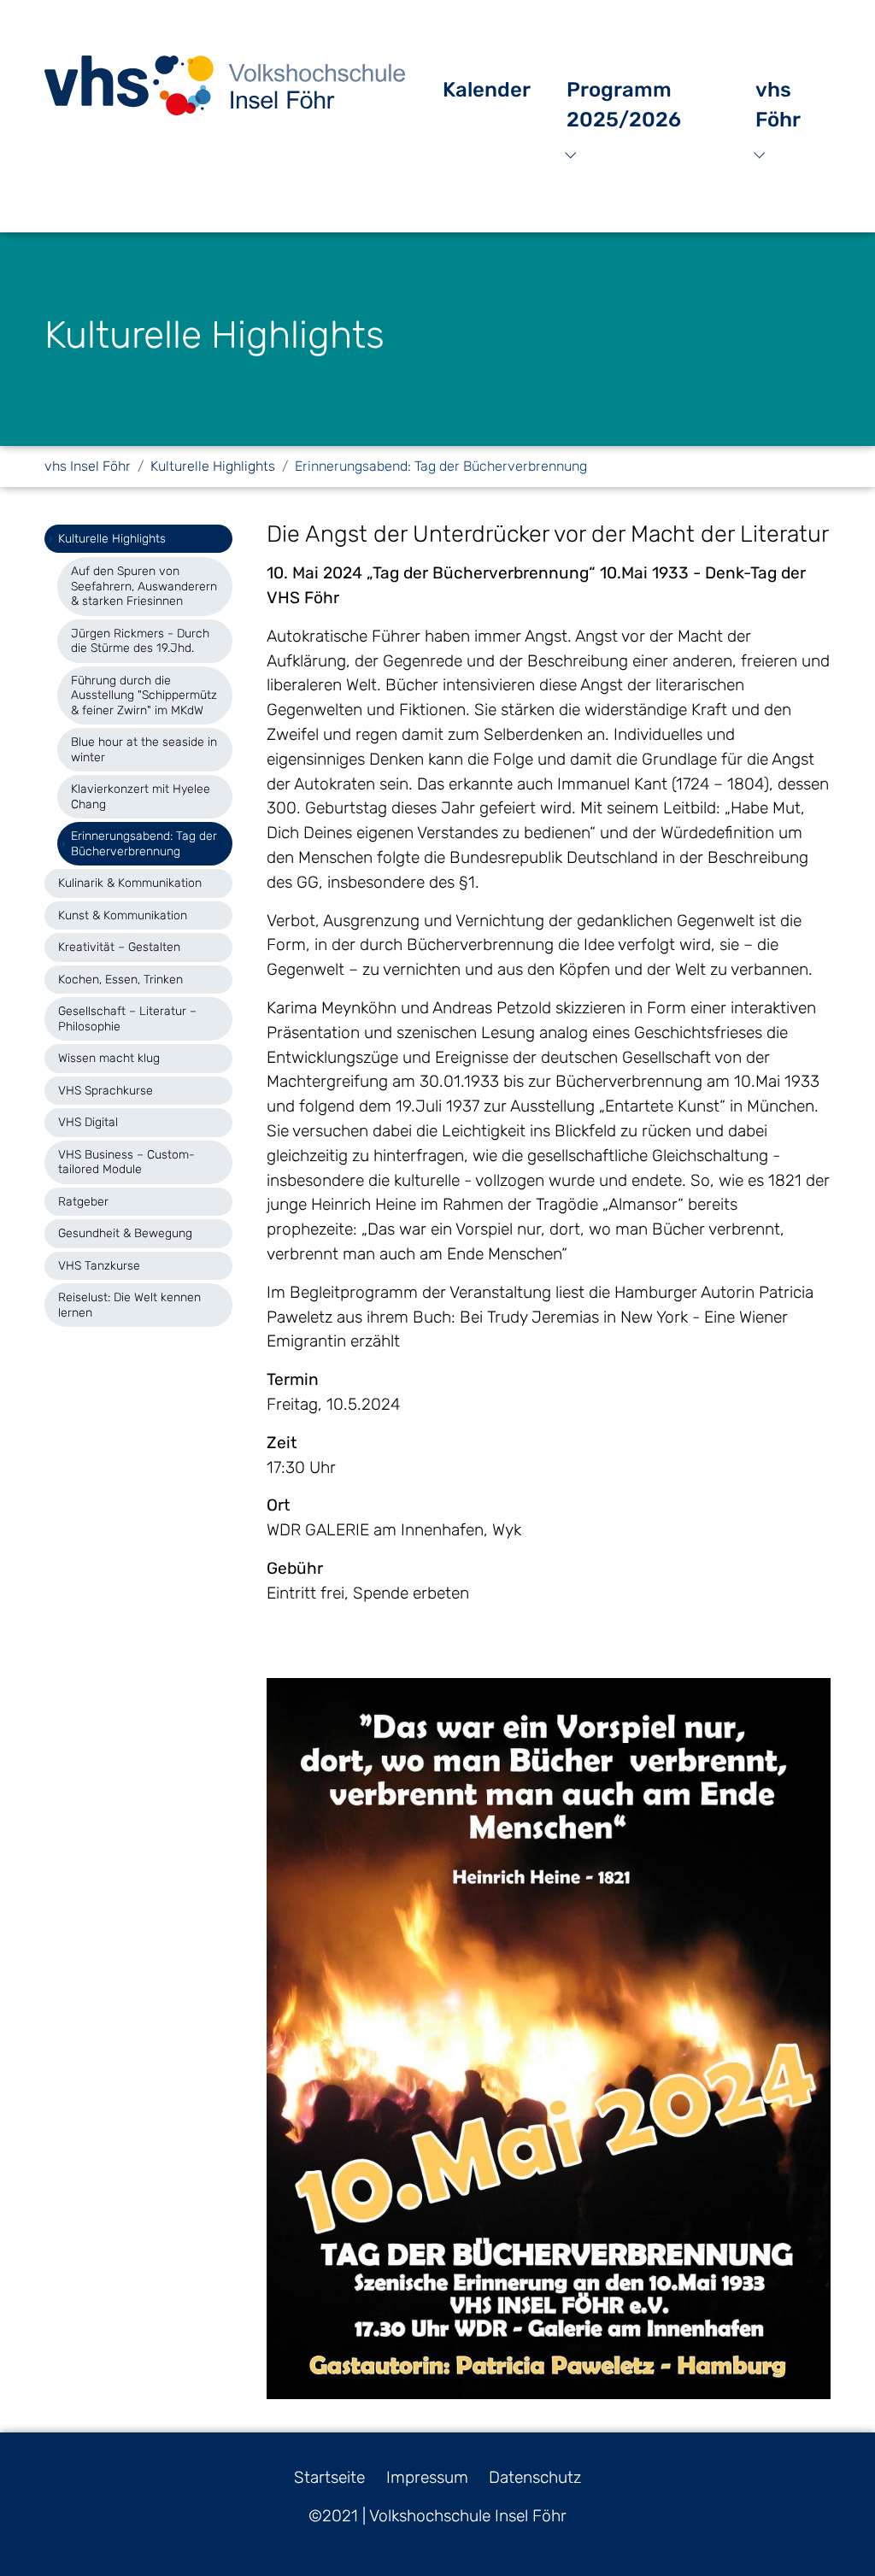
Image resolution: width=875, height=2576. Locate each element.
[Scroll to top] (833, 2534)
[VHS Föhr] (225, 85)
